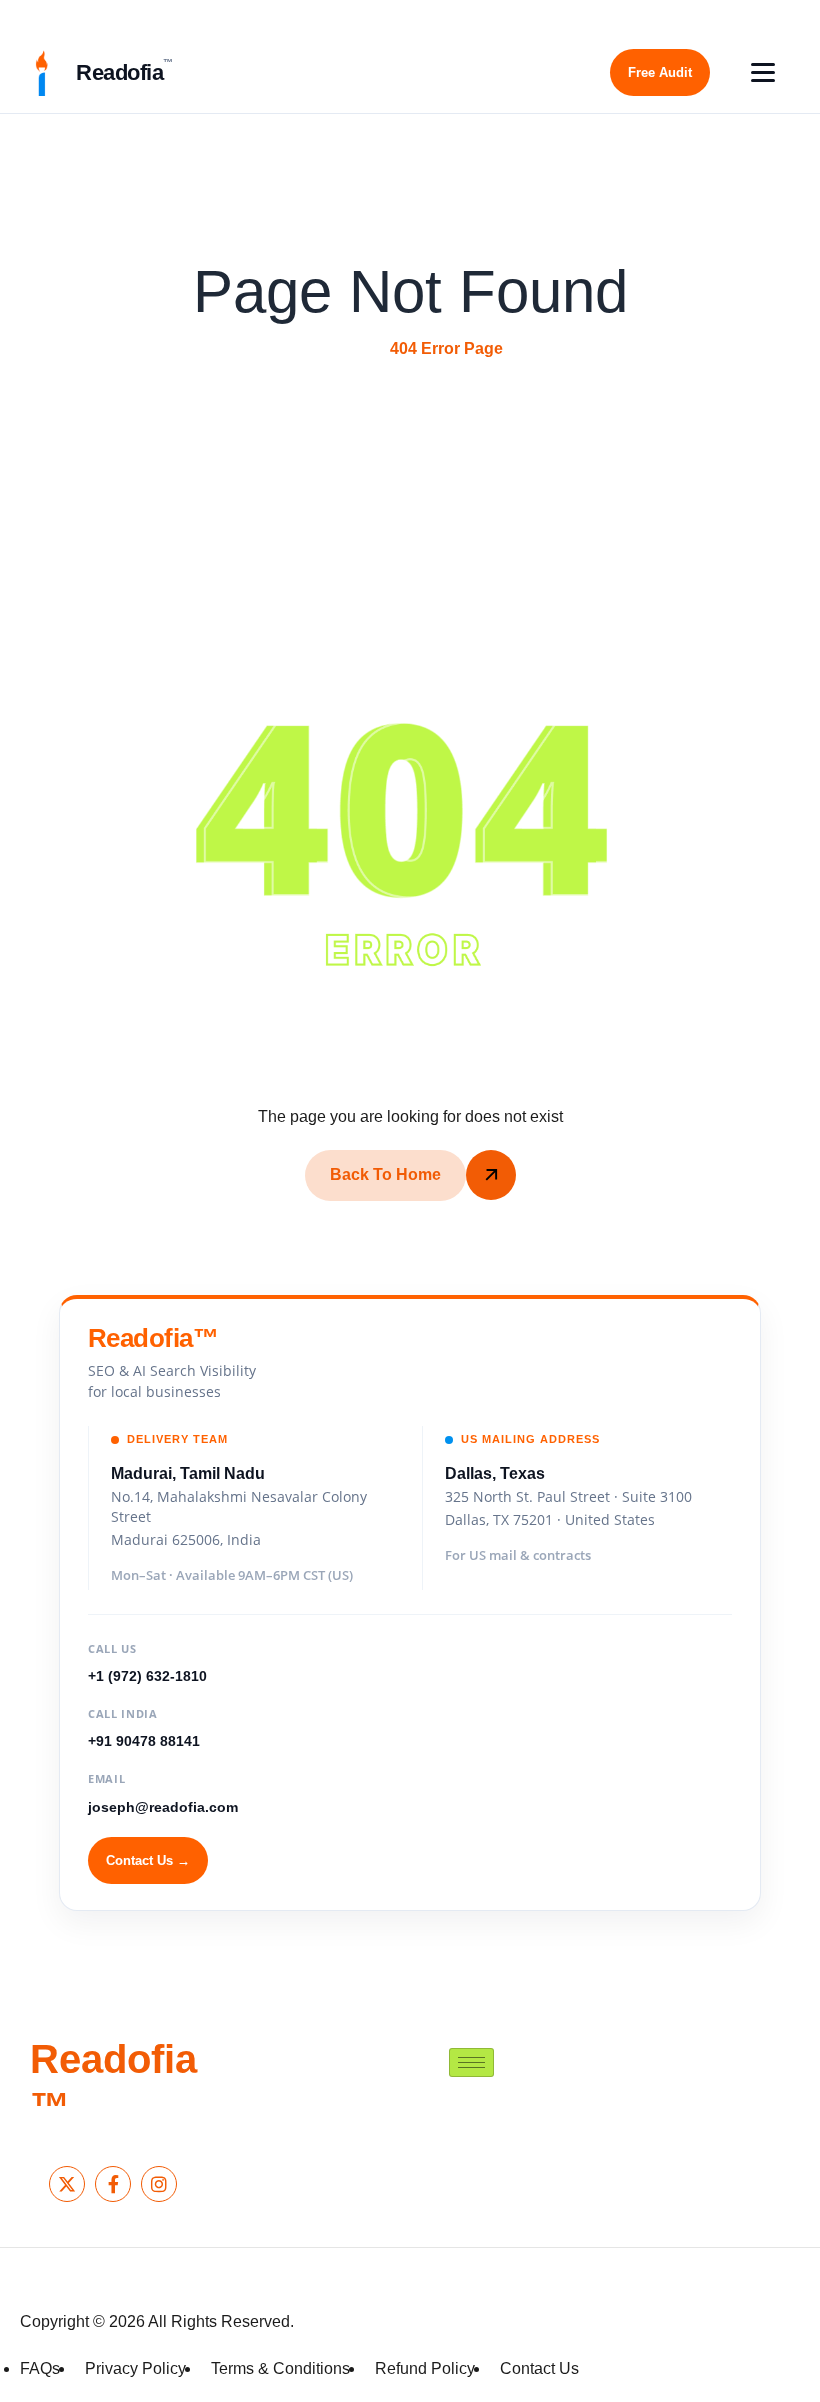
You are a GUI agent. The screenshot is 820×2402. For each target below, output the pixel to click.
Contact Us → (148, 1860)
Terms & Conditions (280, 2368)
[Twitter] (67, 2184)
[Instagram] (159, 2184)
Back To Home (385, 1174)
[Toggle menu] (763, 72)
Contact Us (539, 2368)
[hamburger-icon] (471, 2062)
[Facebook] (113, 2184)
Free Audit (660, 72)
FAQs (40, 2368)
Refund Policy (425, 2368)
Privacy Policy (135, 2368)
